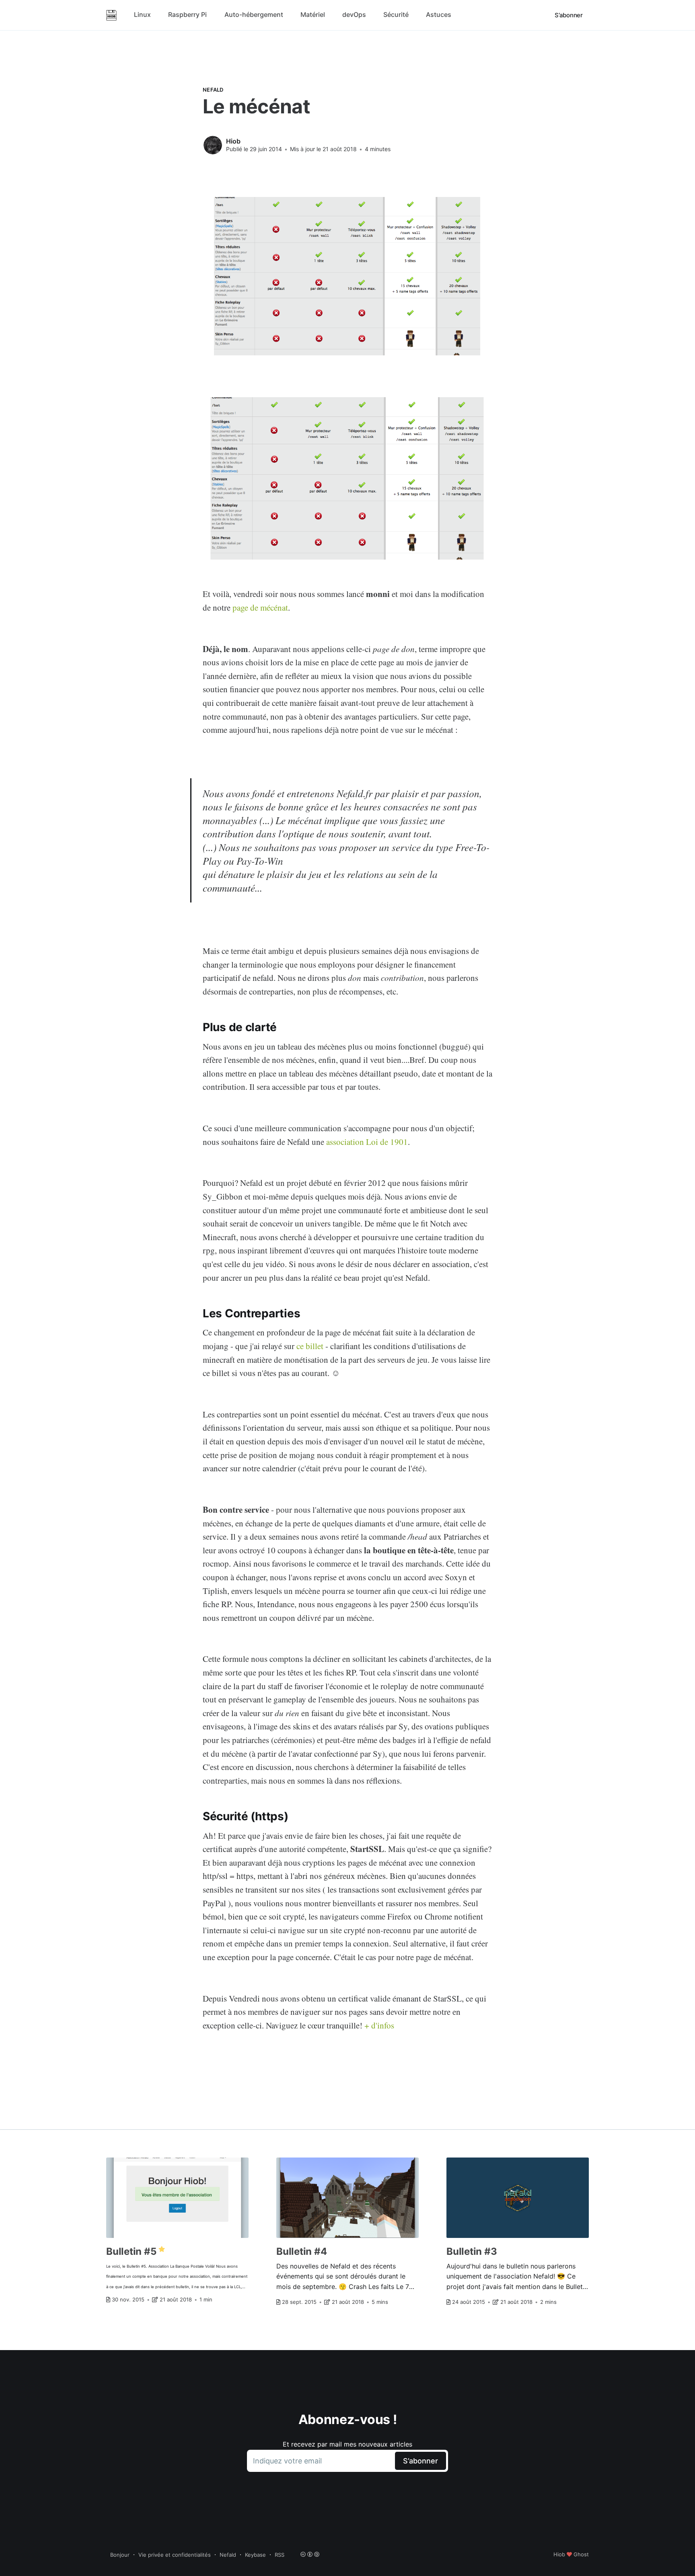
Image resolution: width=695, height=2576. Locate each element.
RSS (280, 2555)
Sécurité (396, 14)
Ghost (581, 2554)
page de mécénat (260, 607)
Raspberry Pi (187, 14)
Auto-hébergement (254, 14)
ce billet (310, 1346)
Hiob (233, 141)
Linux (142, 14)
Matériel (313, 14)
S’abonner (569, 15)
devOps (354, 14)
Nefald (213, 90)
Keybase (255, 2555)
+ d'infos (379, 2025)
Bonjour (120, 2555)
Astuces (439, 14)
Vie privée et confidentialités (175, 2555)
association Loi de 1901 (367, 1142)
